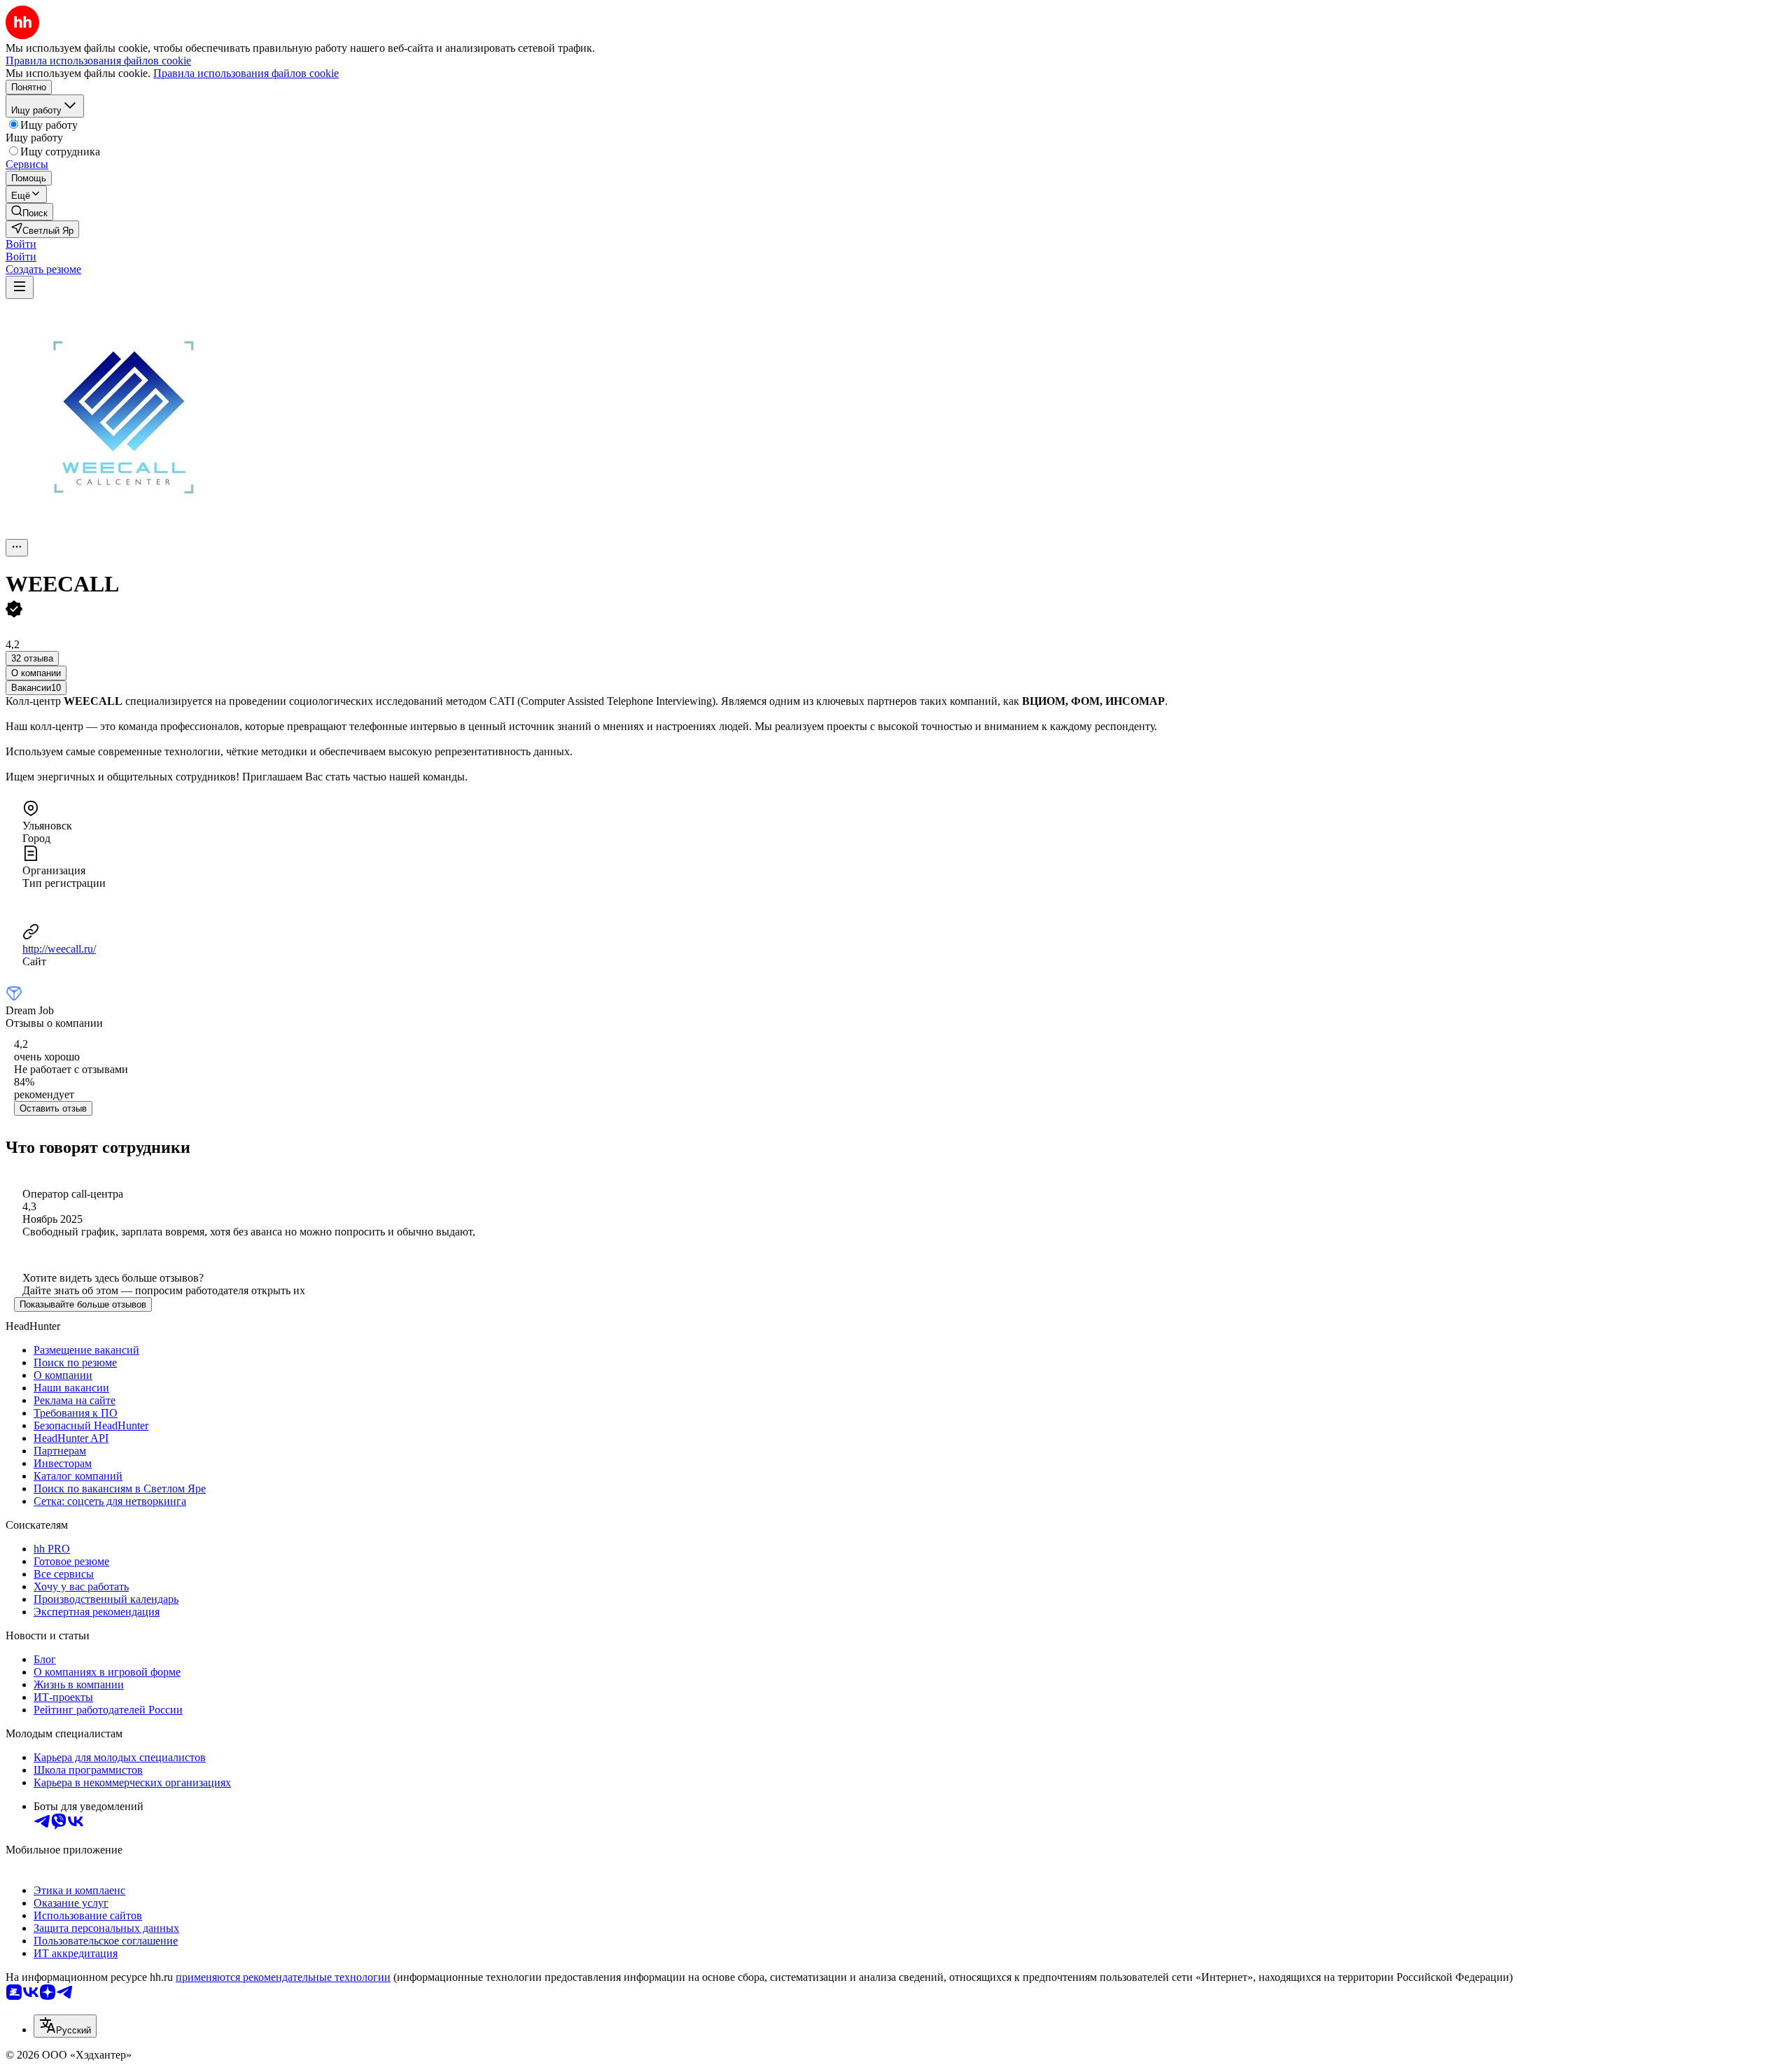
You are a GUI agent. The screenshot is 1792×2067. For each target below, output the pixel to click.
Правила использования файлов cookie (246, 73)
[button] (21, 244)
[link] (29, 212)
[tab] (36, 673)
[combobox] (65, 2026)
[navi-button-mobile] (20, 287)
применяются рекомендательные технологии (283, 1977)
